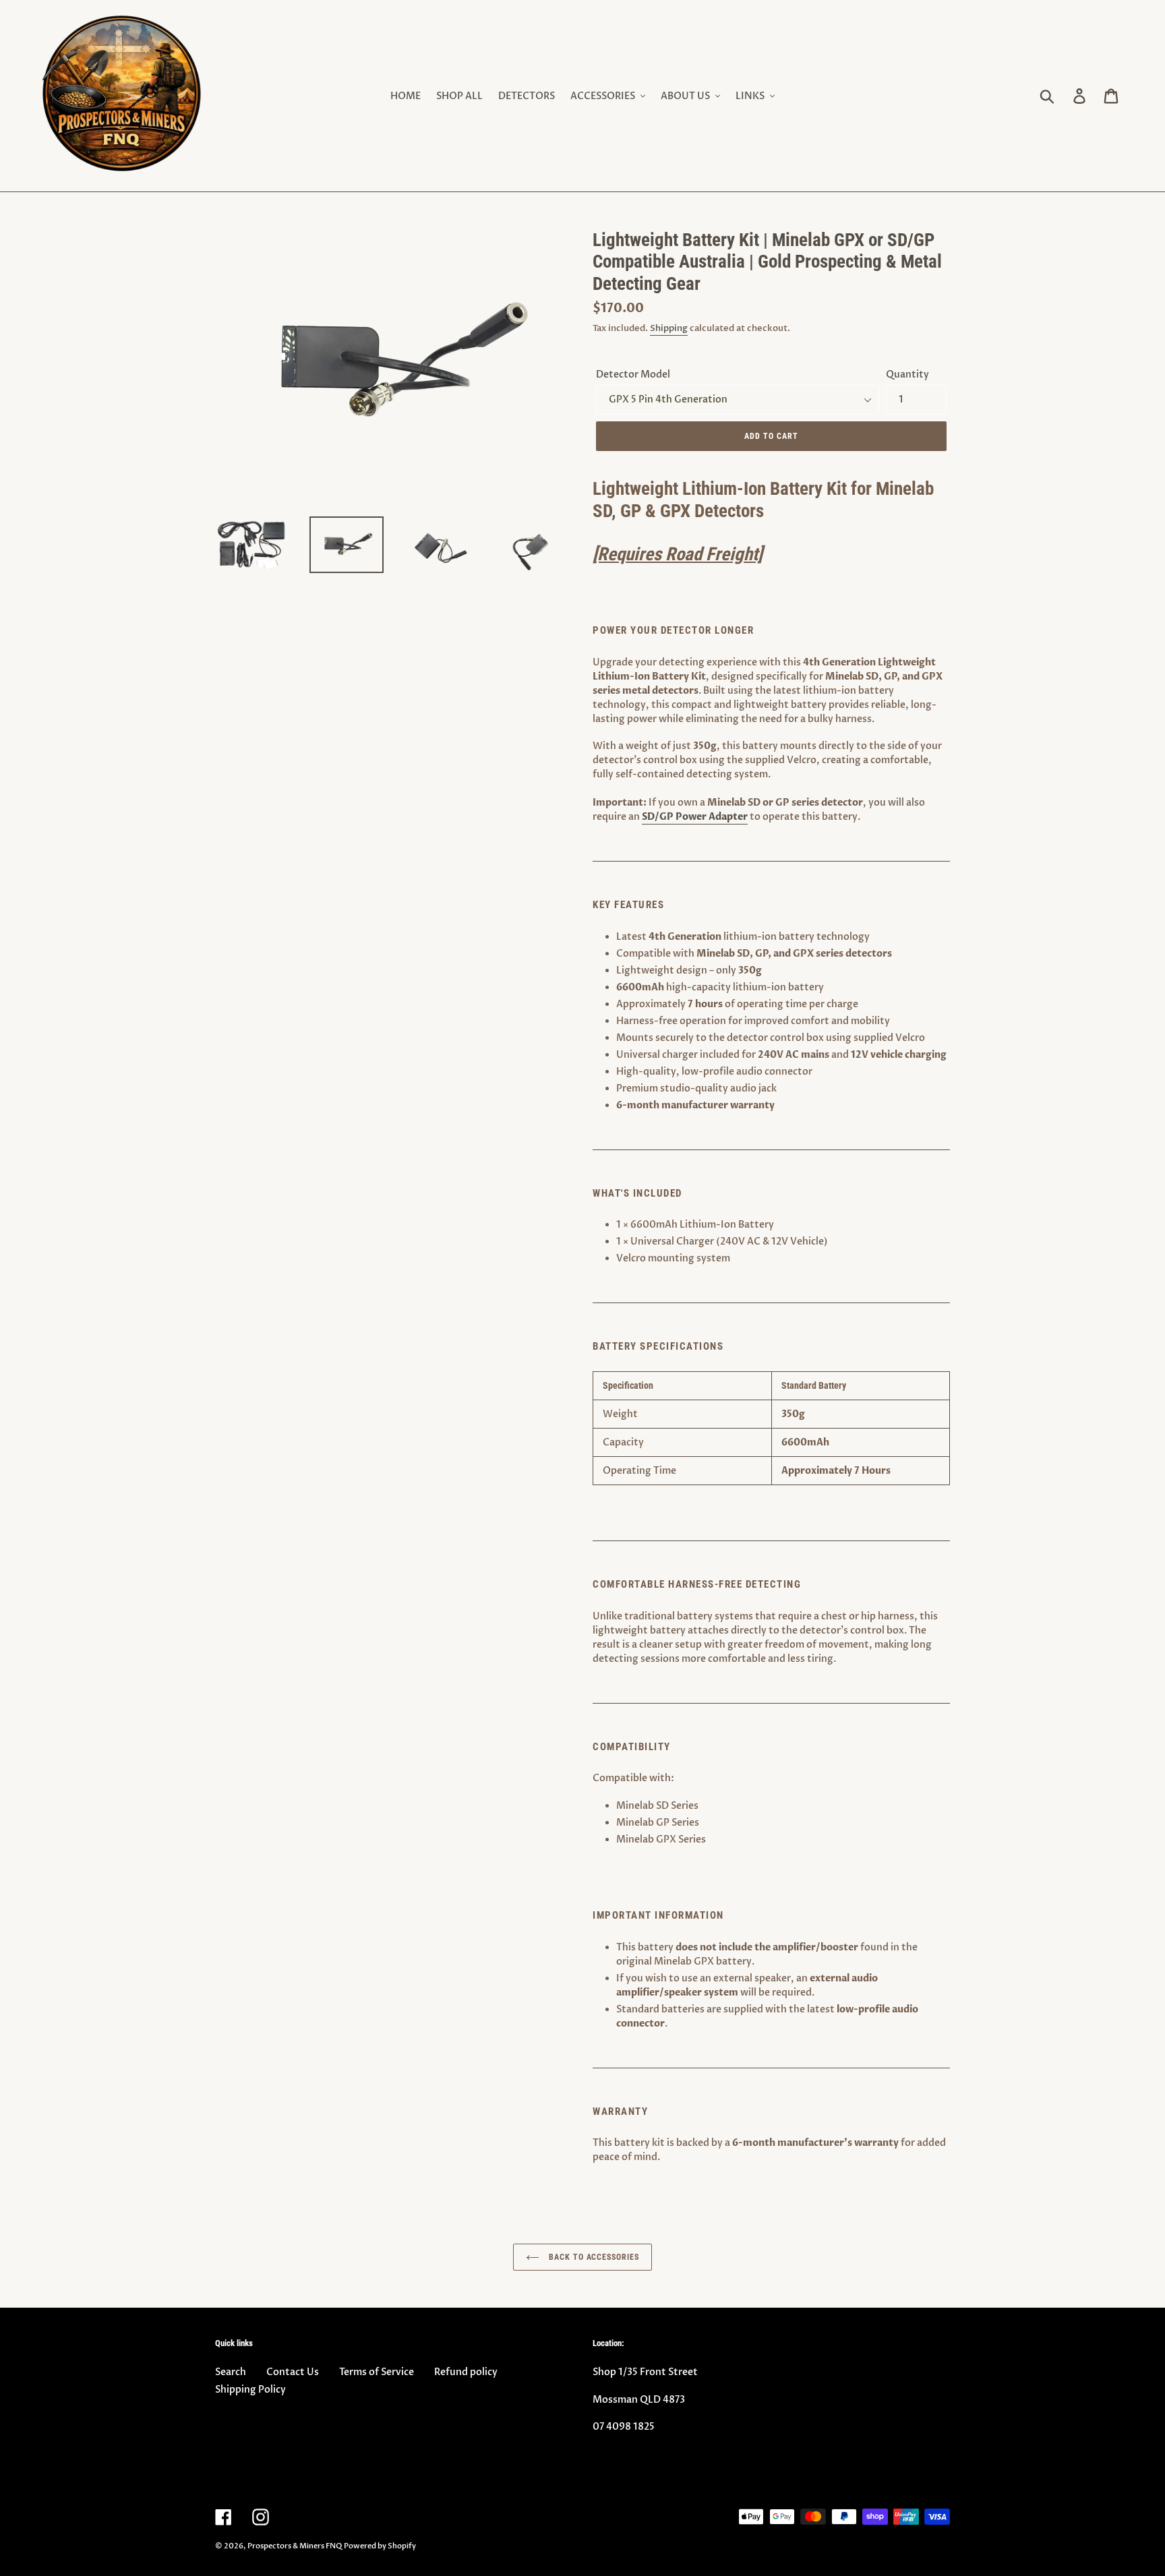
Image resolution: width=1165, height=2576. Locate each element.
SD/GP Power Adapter (695, 817)
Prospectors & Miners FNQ (295, 2546)
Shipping (669, 328)
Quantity (907, 375)
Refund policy (466, 2372)
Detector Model (633, 375)
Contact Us (293, 2372)
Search (231, 2372)
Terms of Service (377, 2372)
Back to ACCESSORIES (593, 2257)
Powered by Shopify (380, 2546)
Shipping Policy (250, 2390)
